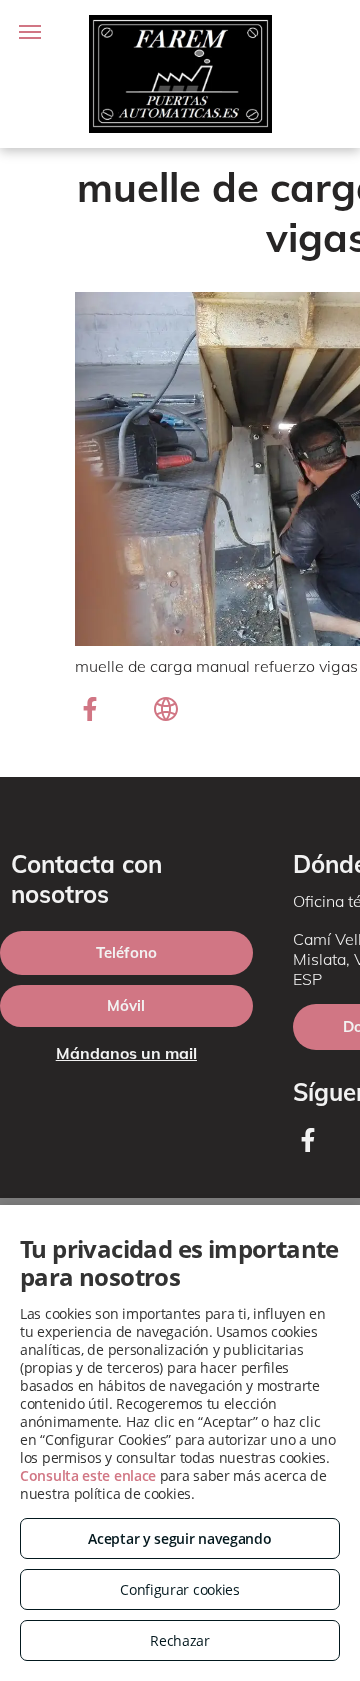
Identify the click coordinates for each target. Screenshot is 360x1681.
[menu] (30, 32)
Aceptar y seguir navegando (179, 1538)
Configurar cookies (180, 1589)
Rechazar (180, 1640)
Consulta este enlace (88, 1475)
